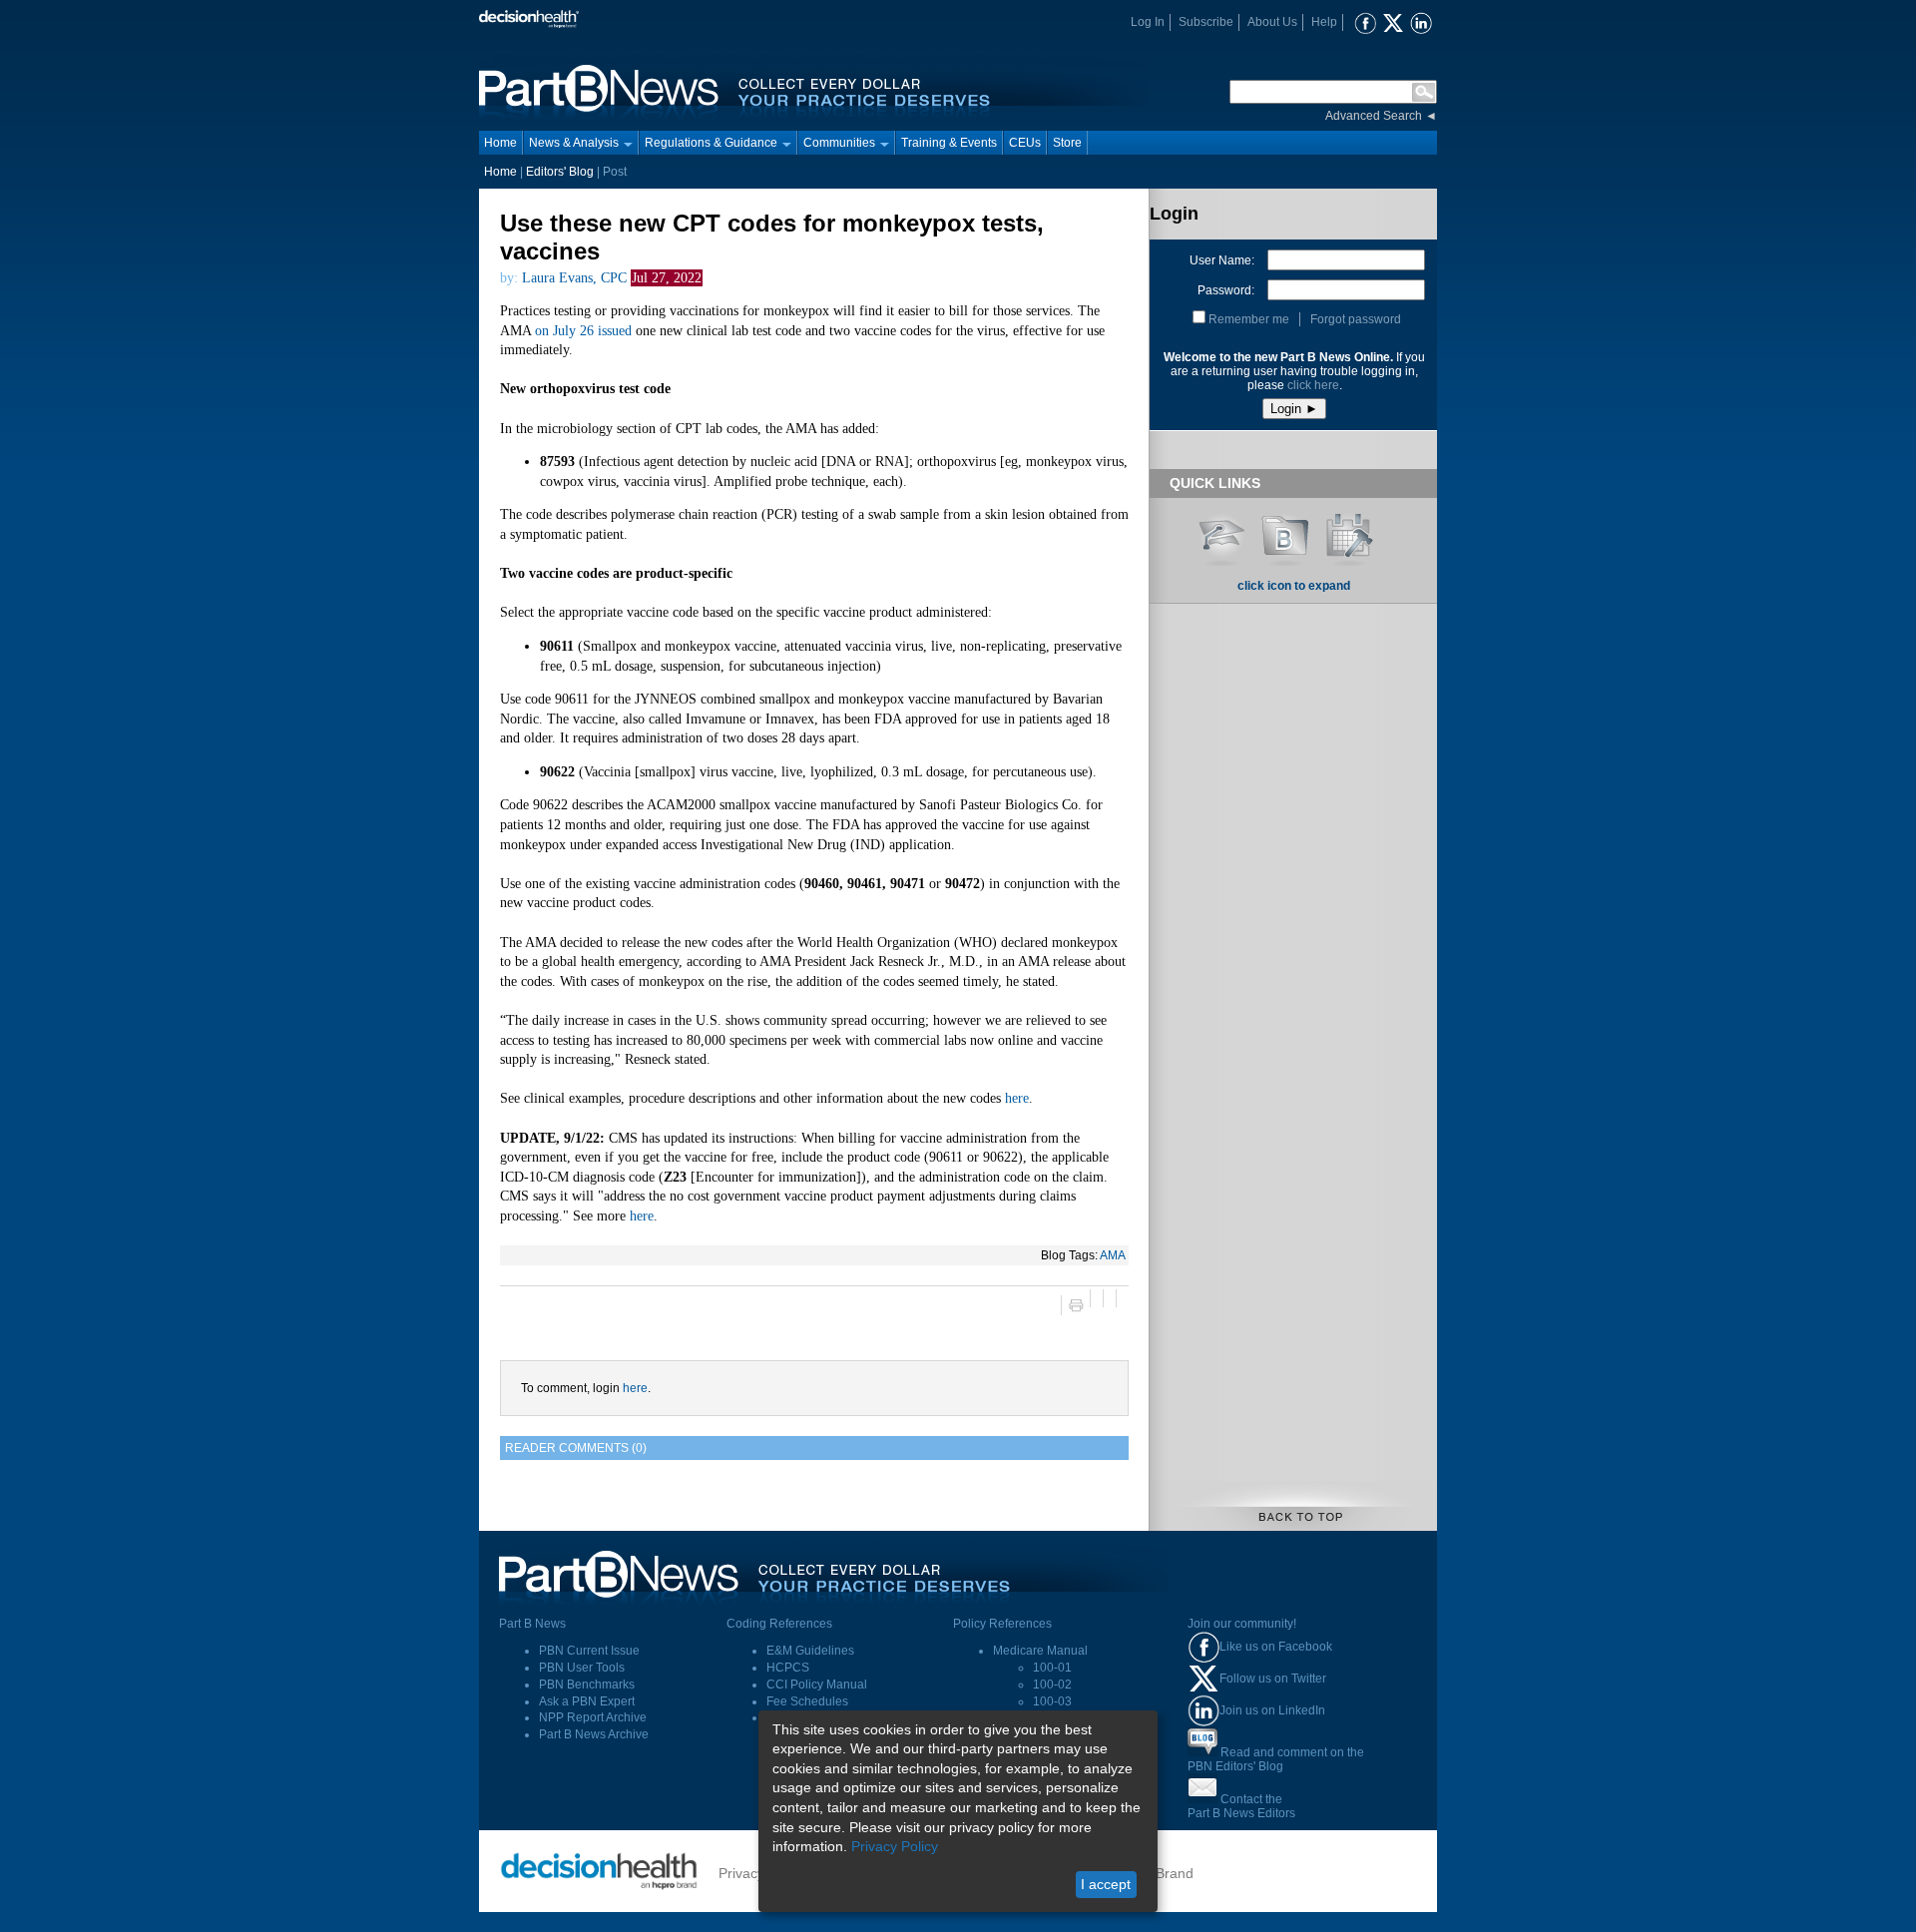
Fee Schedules (807, 1701)
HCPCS (788, 1668)
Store (1067, 143)
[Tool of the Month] (1349, 533)
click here (1313, 385)
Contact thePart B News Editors (1241, 1806)
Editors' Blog (560, 172)
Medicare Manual (1040, 1651)
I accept (1106, 1884)
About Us (1272, 22)
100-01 (1052, 1668)
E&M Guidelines (810, 1651)
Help (1324, 22)
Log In (1148, 22)
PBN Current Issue (589, 1651)
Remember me (1249, 319)
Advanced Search (1374, 116)
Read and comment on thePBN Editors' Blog (1276, 1759)
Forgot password (1356, 319)
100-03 (1052, 1701)
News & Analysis (574, 143)
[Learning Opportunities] (1221, 533)
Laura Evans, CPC (574, 278)
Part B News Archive (594, 1734)
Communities (839, 143)
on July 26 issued (583, 331)
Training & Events (949, 143)
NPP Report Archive (593, 1717)
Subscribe (1206, 22)
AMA (1113, 1255)
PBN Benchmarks (587, 1685)
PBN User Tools (582, 1668)
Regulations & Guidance (711, 143)
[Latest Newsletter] (1285, 533)
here (1017, 1098)
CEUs (1025, 143)
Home (500, 143)
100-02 (1052, 1685)
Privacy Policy (895, 1846)
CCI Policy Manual (817, 1685)
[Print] (1075, 1305)
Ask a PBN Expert (587, 1701)
